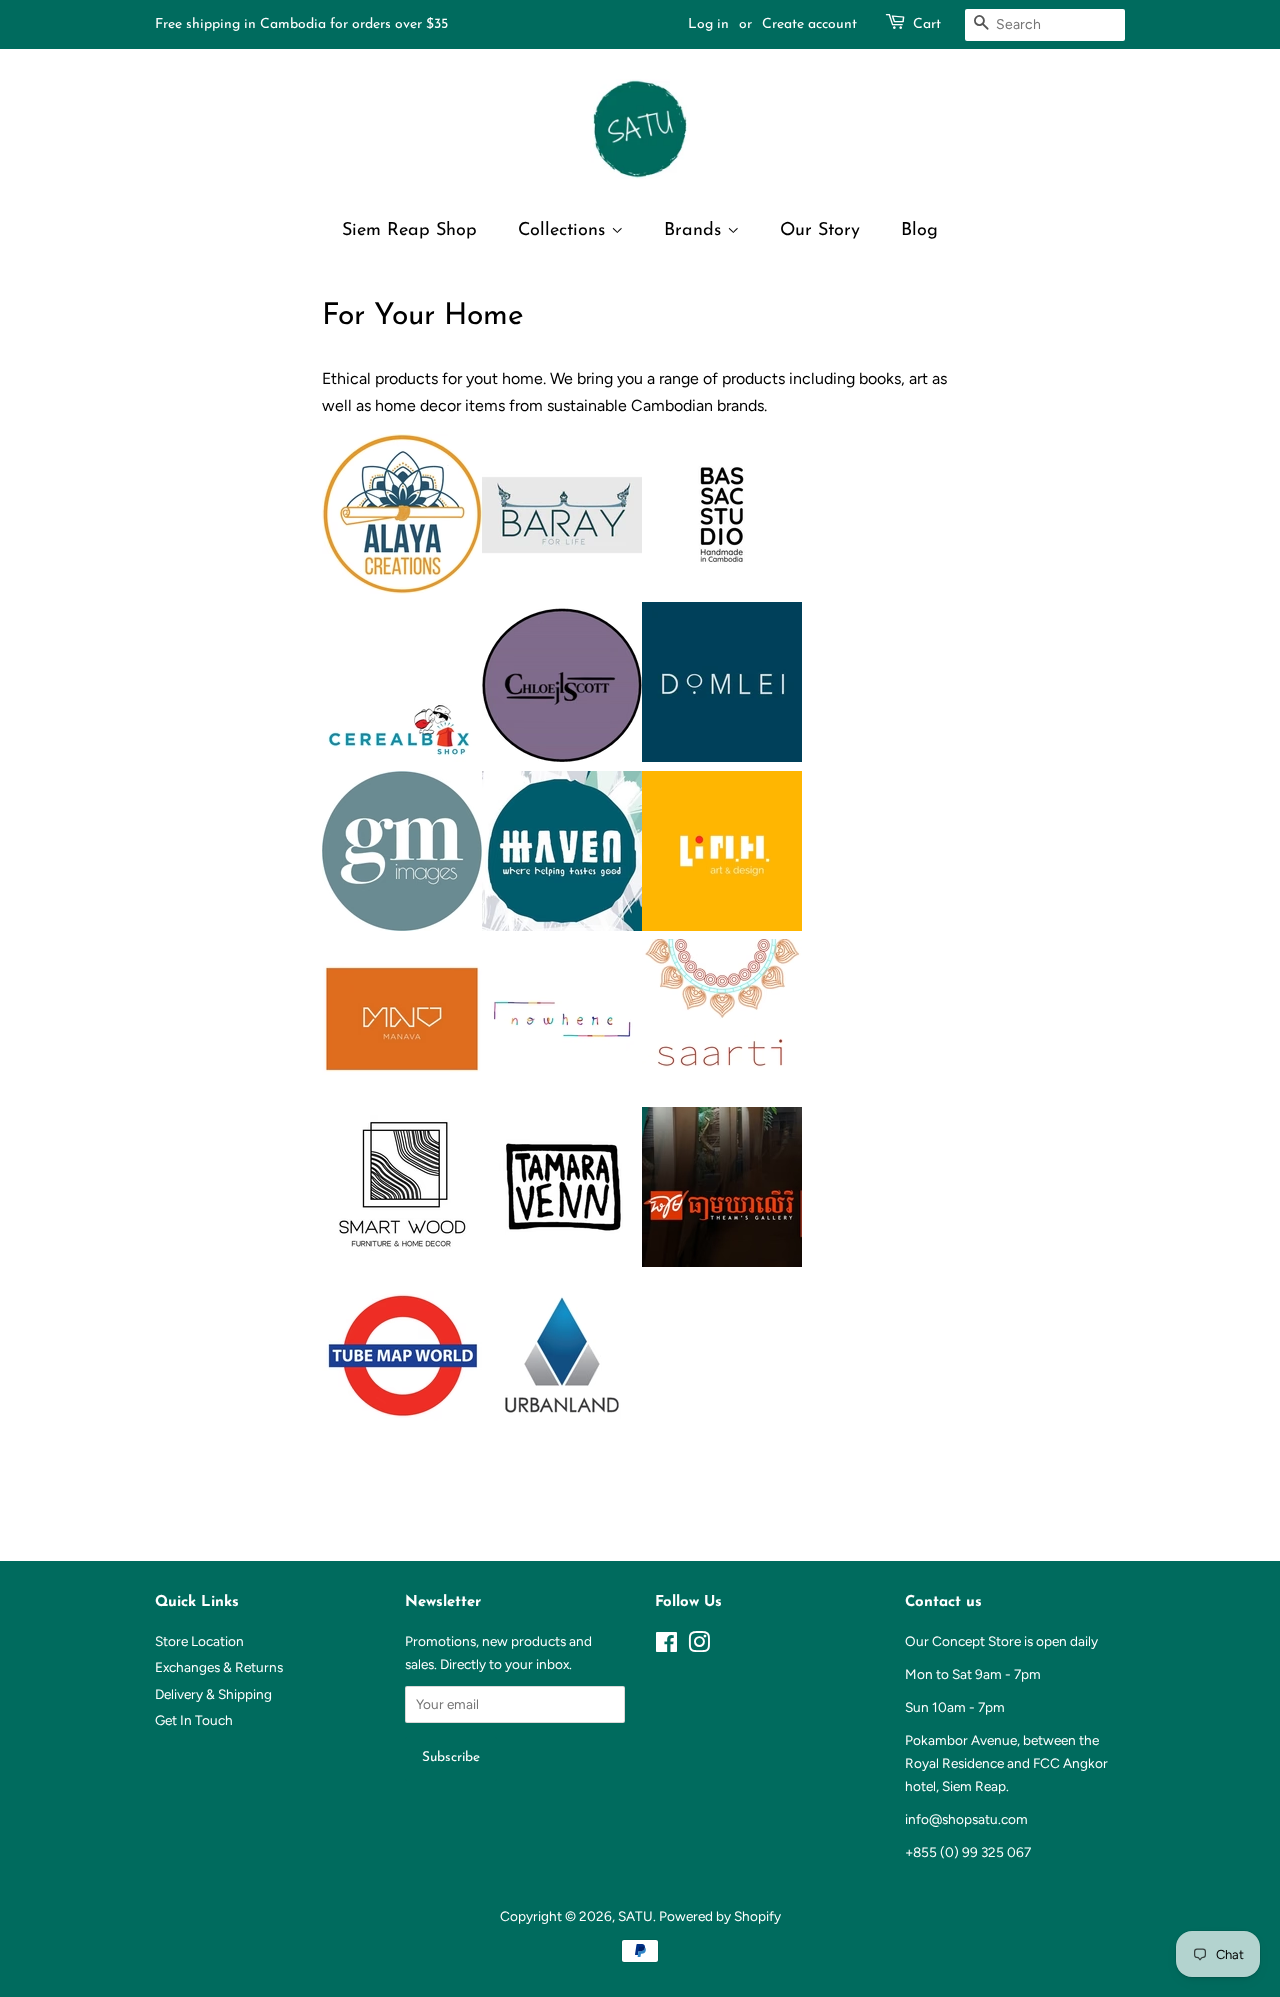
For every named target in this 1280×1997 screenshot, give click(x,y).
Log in (708, 24)
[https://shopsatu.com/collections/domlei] (722, 756)
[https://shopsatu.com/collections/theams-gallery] (722, 1261)
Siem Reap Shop (409, 231)
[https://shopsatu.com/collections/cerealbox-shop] (402, 756)
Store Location (199, 1641)
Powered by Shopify (720, 1916)
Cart (927, 24)
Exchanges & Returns (219, 1667)
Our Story (820, 231)
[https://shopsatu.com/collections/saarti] (722, 1093)
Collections (564, 231)
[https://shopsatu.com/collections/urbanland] (562, 1429)
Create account (809, 24)
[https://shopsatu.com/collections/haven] (562, 925)
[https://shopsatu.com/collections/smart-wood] (402, 1261)
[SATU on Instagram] (699, 1646)
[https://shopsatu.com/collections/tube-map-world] (402, 1429)
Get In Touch (194, 1720)
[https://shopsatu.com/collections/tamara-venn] (562, 1261)
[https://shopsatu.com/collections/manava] (402, 1093)
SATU (635, 1916)
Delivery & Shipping (213, 1694)
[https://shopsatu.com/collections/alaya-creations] (402, 588)
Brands (695, 231)
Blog (919, 231)
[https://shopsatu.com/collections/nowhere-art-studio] (562, 1093)
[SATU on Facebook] (666, 1646)
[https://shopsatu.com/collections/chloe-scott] (562, 756)
